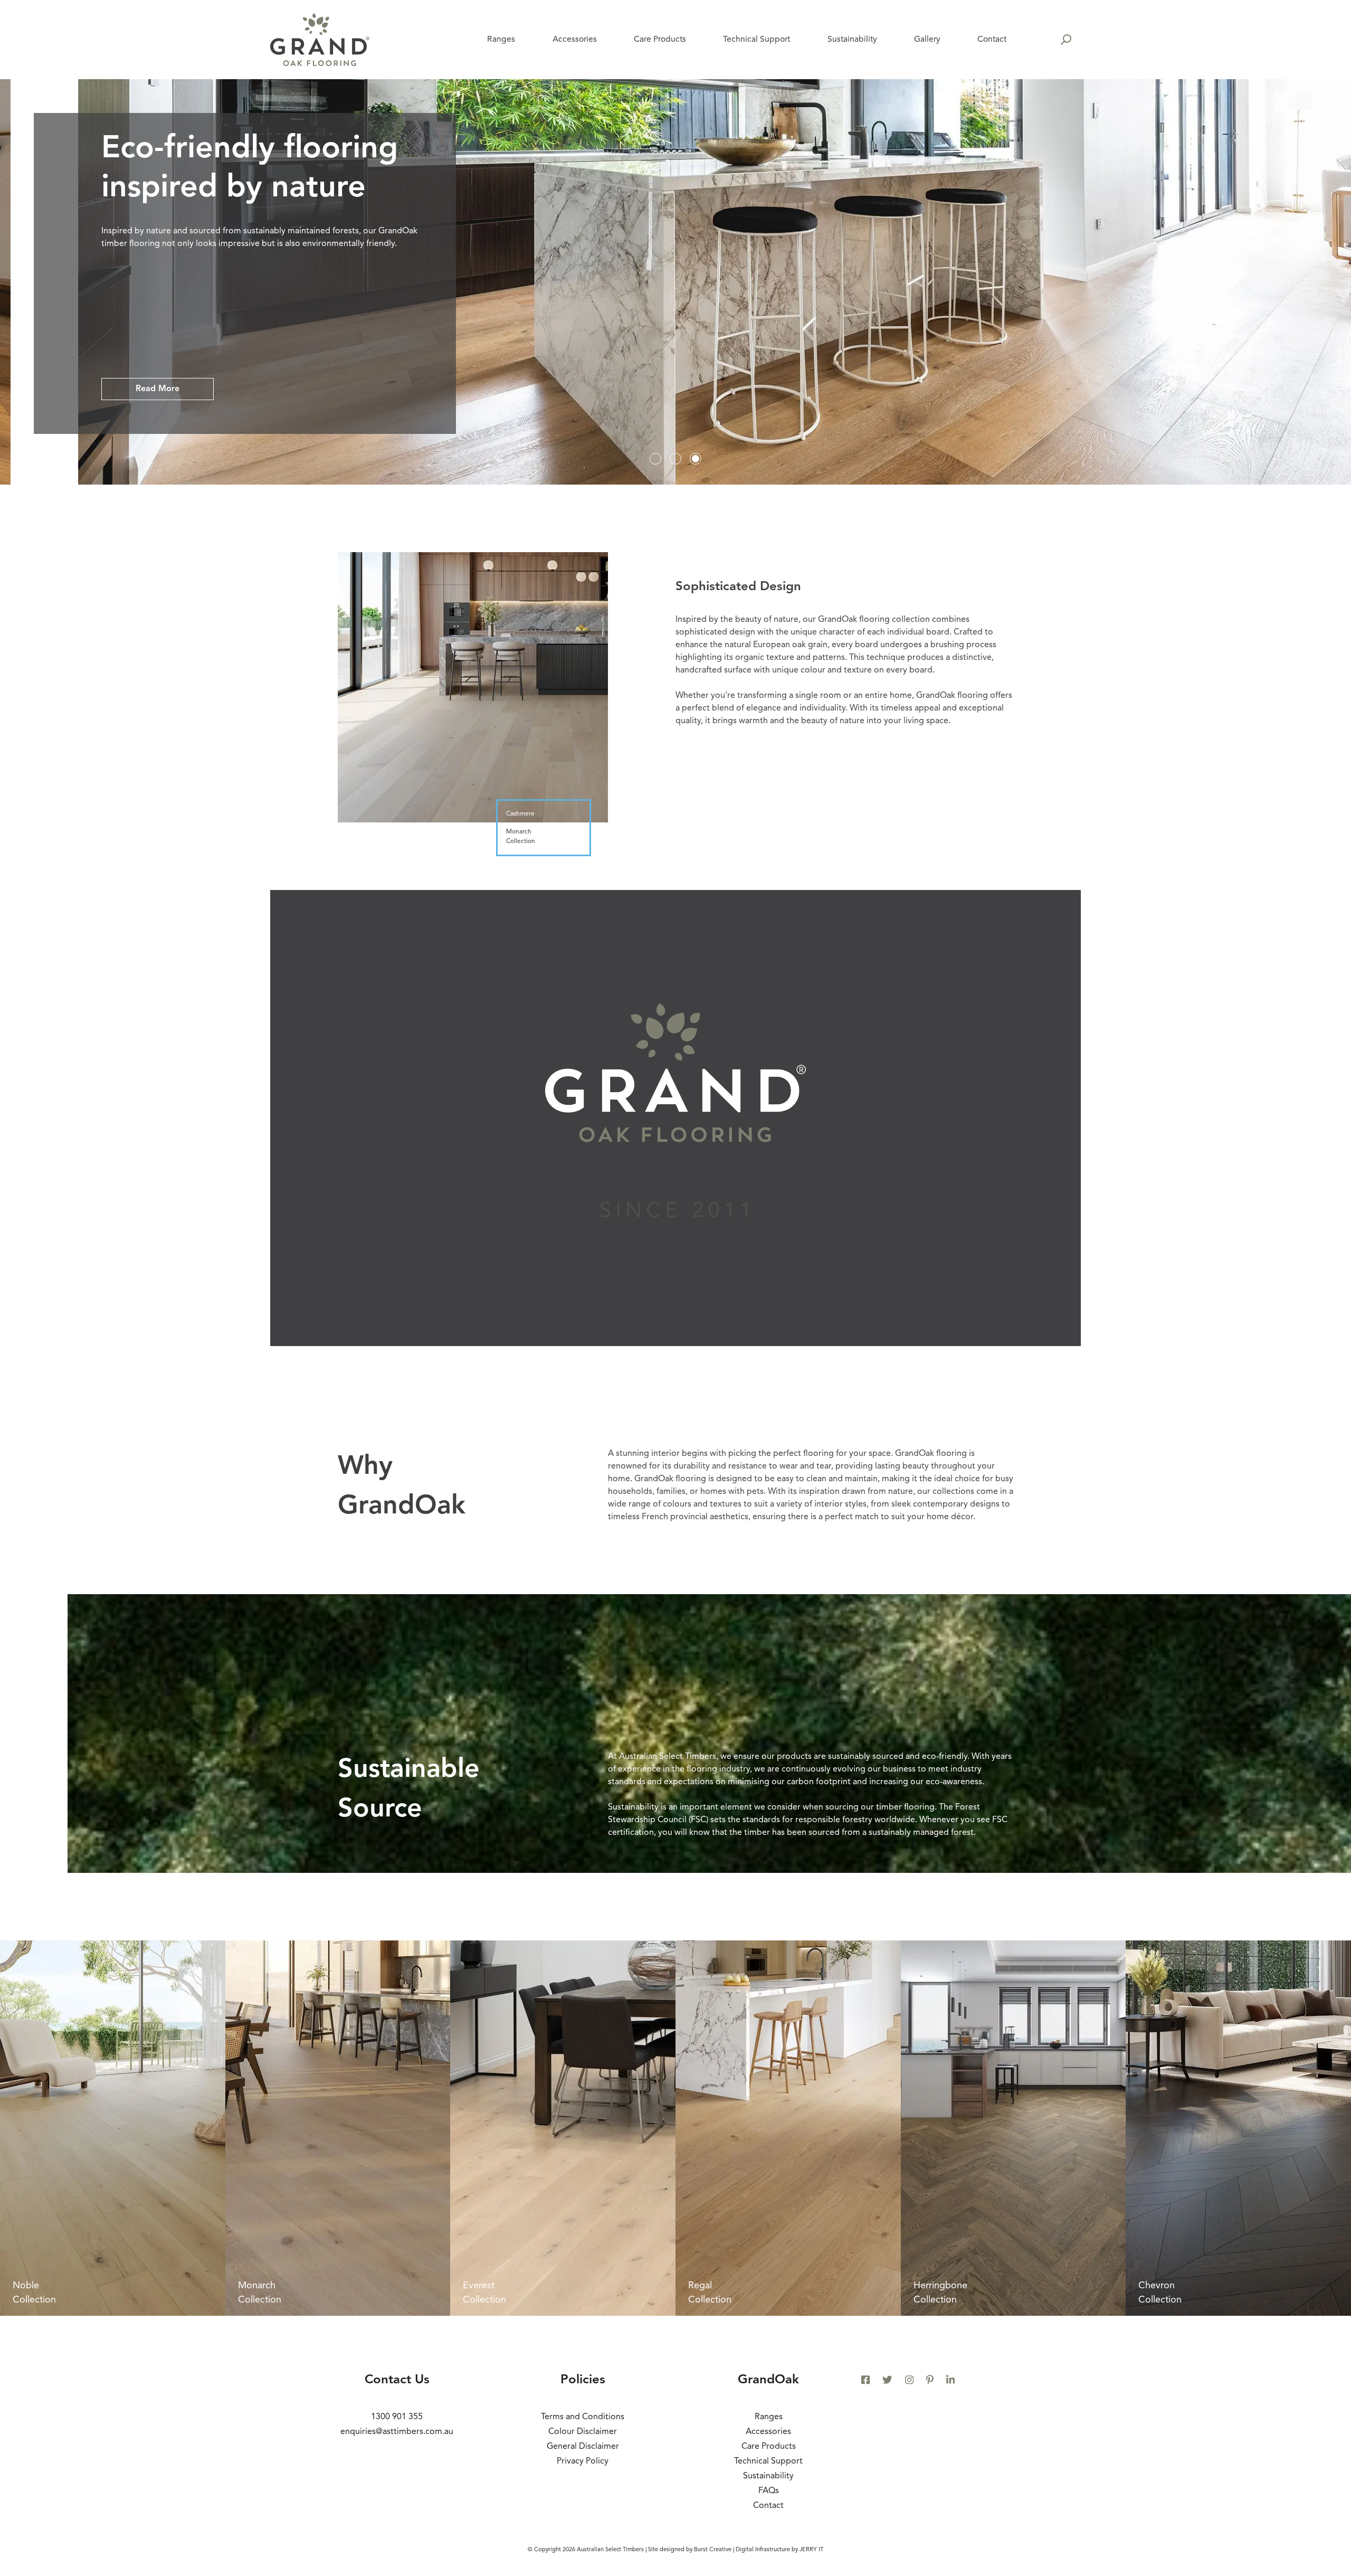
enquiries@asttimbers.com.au (397, 2432)
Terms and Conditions (583, 2417)
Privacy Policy (583, 2461)
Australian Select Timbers (610, 2550)
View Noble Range (173, 389)
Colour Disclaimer (583, 2432)
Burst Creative (713, 2550)
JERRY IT (811, 2550)
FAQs (769, 2491)
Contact (768, 2506)
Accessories (768, 2432)
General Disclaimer (583, 2447)
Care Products (769, 2447)
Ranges (769, 2417)
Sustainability (768, 2476)
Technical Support (768, 2461)
